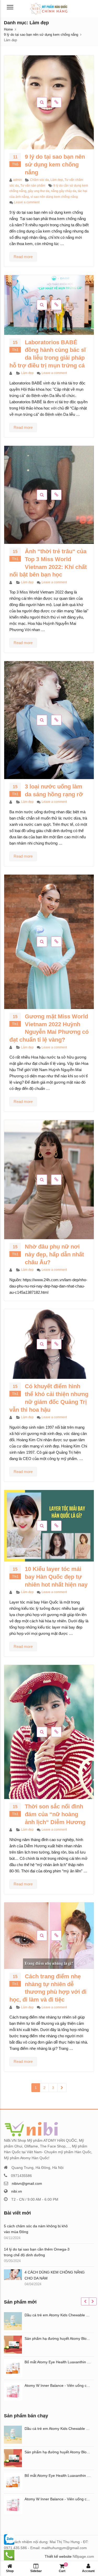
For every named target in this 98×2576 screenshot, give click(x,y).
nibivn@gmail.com (27, 2183)
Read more (23, 257)
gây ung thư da (39, 191)
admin (18, 180)
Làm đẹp (57, 180)
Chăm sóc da (39, 180)
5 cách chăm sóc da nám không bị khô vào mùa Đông (36, 2229)
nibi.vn (17, 2191)
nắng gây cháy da (64, 191)
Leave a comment (27, 202)
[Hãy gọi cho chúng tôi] (9, 2539)
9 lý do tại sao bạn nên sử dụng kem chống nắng (55, 165)
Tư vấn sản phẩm (33, 186)
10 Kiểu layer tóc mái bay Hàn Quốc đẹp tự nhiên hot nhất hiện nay (56, 1577)
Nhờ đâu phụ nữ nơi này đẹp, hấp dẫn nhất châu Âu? (54, 1254)
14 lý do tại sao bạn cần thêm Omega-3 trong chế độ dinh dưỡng (37, 2252)
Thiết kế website (58, 2556)
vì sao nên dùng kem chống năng (54, 197)
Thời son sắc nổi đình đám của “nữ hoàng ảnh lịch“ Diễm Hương (55, 1814)
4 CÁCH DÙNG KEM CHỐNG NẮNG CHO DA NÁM (55, 2275)
